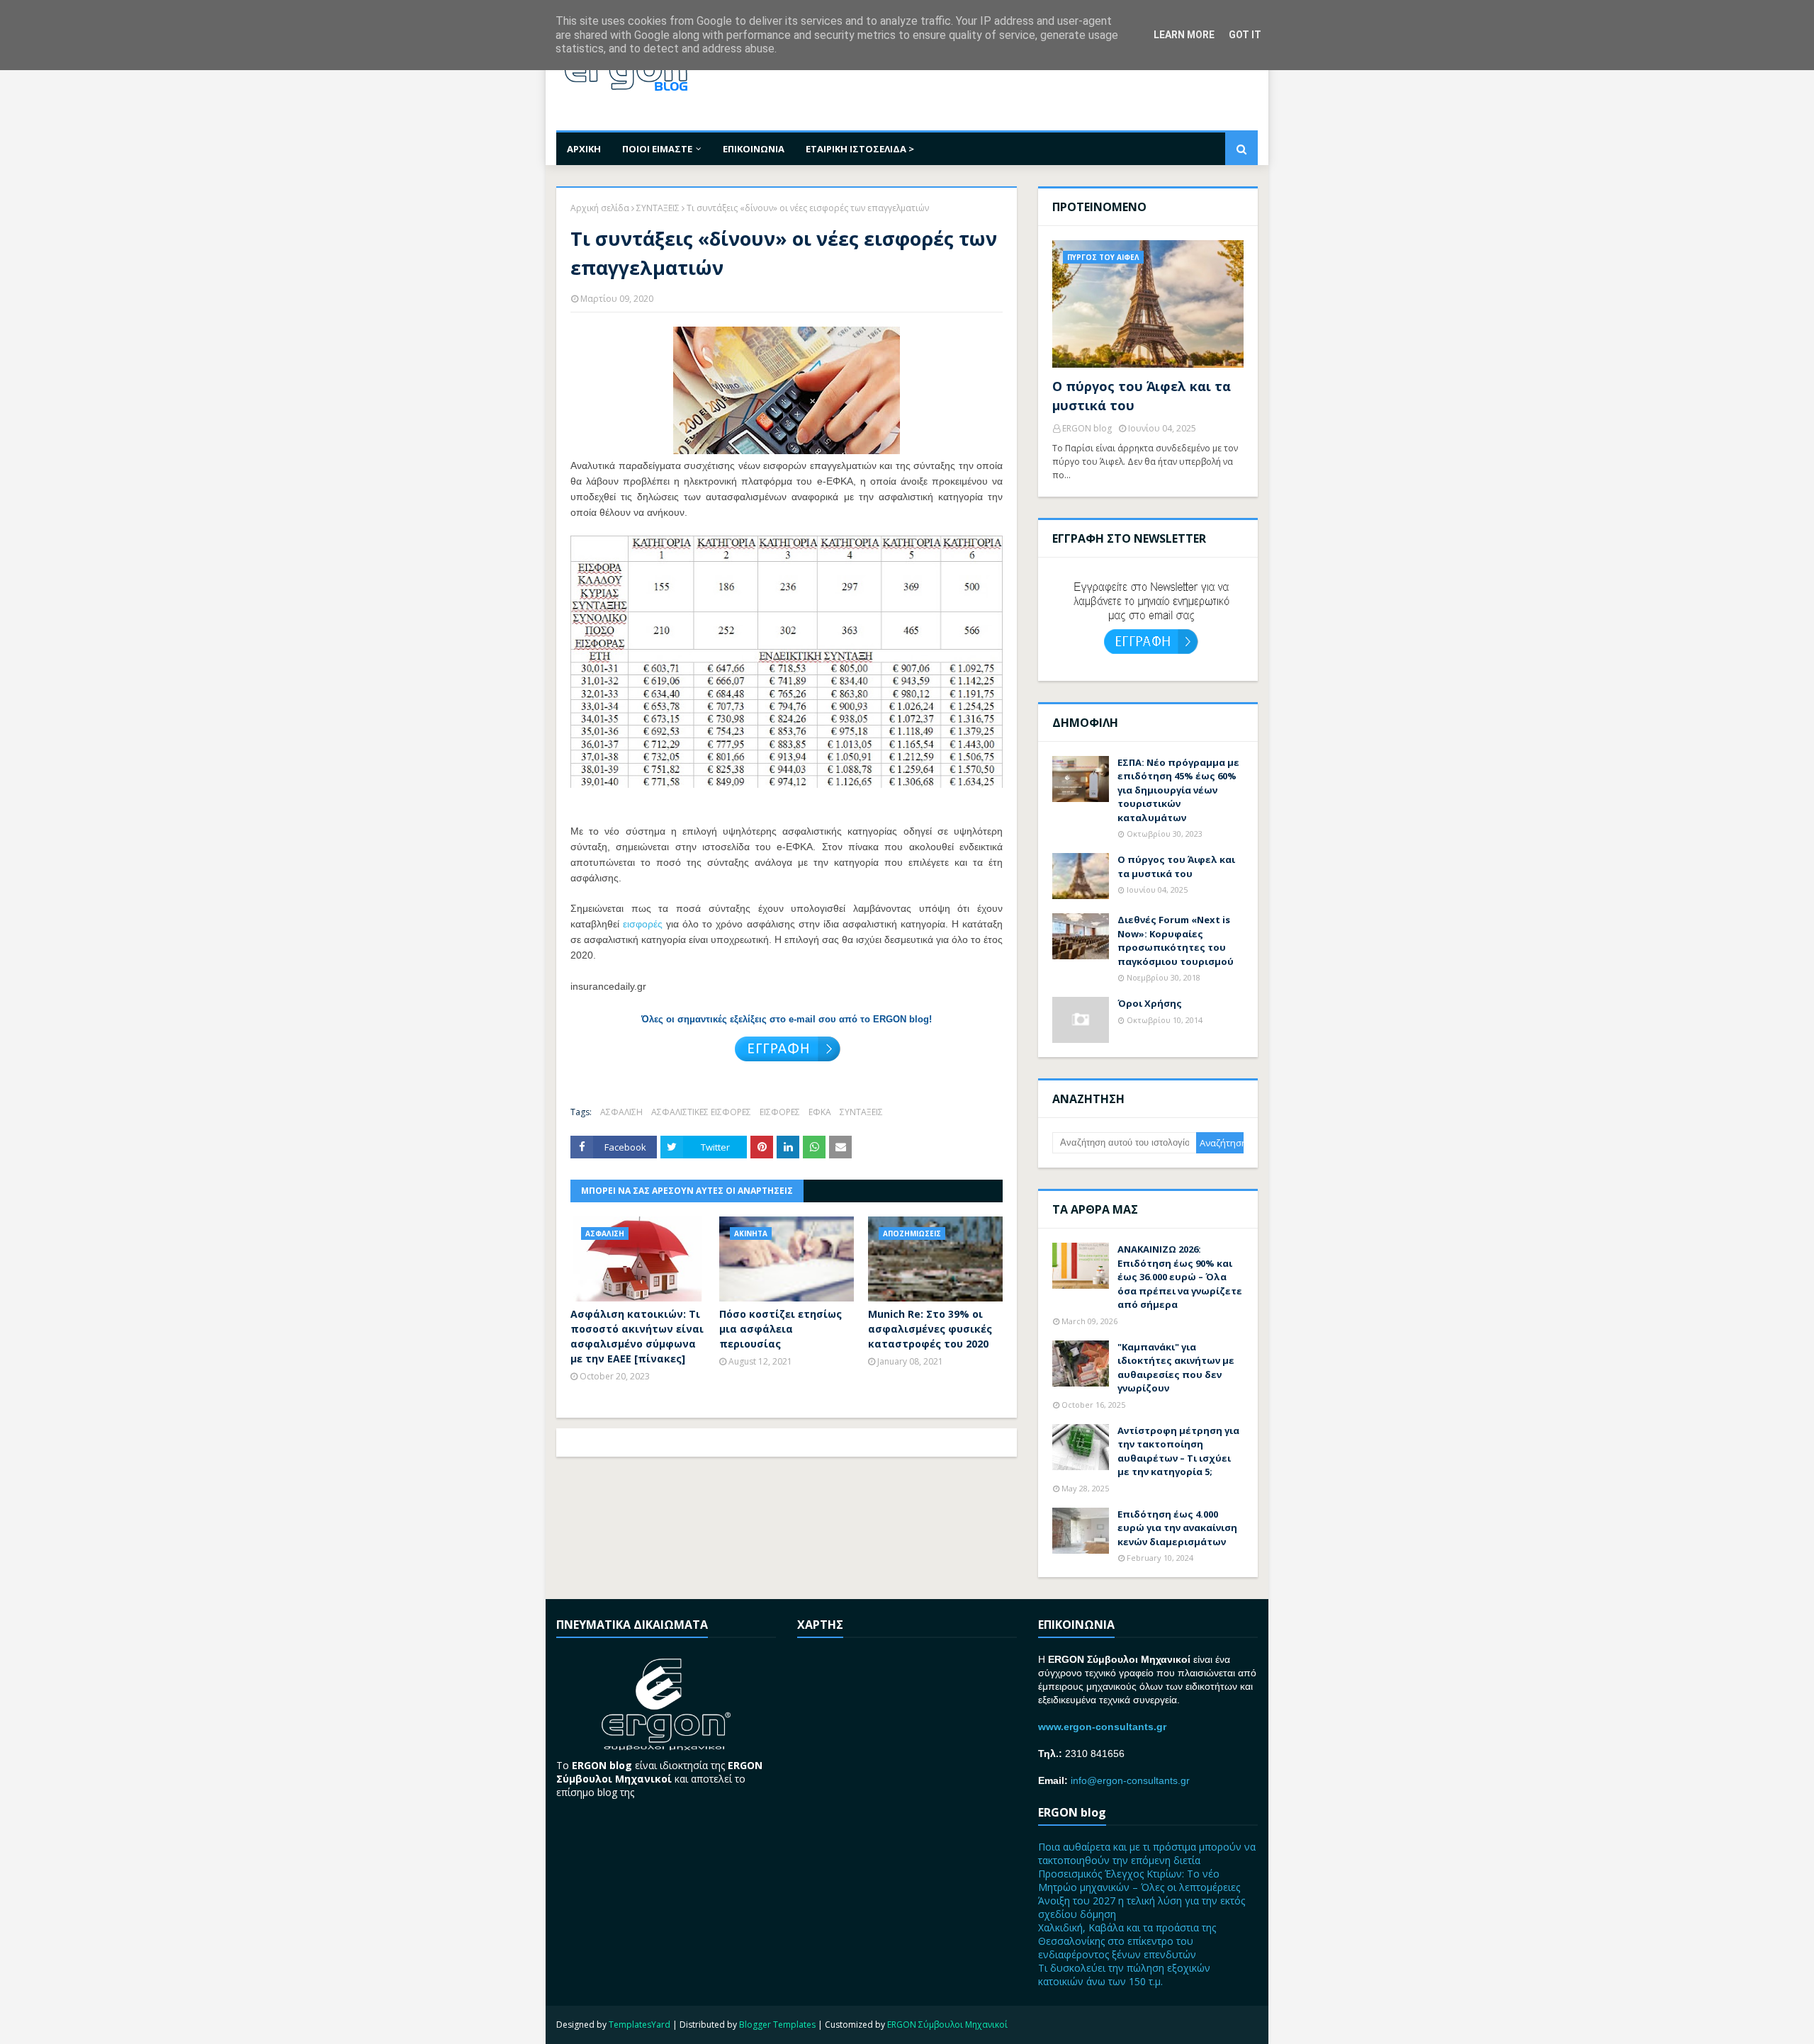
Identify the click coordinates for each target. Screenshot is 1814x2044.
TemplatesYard (640, 2025)
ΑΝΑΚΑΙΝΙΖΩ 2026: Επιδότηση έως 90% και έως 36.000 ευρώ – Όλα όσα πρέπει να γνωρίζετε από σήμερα (1180, 1277)
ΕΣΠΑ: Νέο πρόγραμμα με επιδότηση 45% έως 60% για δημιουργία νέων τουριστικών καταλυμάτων (1178, 790)
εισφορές (643, 924)
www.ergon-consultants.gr (1102, 1727)
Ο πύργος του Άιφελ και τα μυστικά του (1142, 396)
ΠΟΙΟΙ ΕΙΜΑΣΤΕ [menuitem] (657, 149)
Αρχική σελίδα (600, 208)
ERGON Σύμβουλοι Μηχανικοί (947, 2025)
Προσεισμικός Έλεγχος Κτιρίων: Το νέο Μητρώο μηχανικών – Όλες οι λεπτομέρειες (1139, 1880)
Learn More (1184, 35)
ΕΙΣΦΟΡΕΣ (780, 1112)
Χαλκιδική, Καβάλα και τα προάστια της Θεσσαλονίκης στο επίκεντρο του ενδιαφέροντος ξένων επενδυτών (1127, 1941)
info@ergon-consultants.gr (1130, 1780)
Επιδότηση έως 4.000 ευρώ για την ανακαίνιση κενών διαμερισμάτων (1177, 1528)
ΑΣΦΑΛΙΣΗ (621, 1112)
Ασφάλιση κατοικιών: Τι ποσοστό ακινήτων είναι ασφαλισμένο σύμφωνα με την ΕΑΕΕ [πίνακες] (637, 1336)
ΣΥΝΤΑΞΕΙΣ (658, 208)
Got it (1245, 35)
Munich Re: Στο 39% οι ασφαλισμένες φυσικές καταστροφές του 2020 (930, 1329)
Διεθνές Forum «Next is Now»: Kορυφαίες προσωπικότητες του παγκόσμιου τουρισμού (1176, 941)
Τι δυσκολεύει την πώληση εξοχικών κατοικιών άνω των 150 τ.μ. (1124, 1975)
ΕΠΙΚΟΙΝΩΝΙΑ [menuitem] (754, 149)
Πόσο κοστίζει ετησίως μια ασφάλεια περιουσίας (781, 1329)
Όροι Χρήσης (1150, 1003)
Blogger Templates (777, 2025)
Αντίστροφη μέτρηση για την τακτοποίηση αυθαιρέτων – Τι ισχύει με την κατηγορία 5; (1178, 1451)
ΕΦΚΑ (820, 1112)
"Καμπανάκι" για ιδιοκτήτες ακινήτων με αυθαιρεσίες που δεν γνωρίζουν (1176, 1368)
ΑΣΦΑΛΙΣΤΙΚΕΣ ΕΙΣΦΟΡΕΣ (701, 1112)
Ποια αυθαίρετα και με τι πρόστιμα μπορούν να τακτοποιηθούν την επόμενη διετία (1147, 1853)
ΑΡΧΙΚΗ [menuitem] (584, 149)
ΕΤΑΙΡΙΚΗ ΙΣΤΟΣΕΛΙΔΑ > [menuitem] (860, 149)
